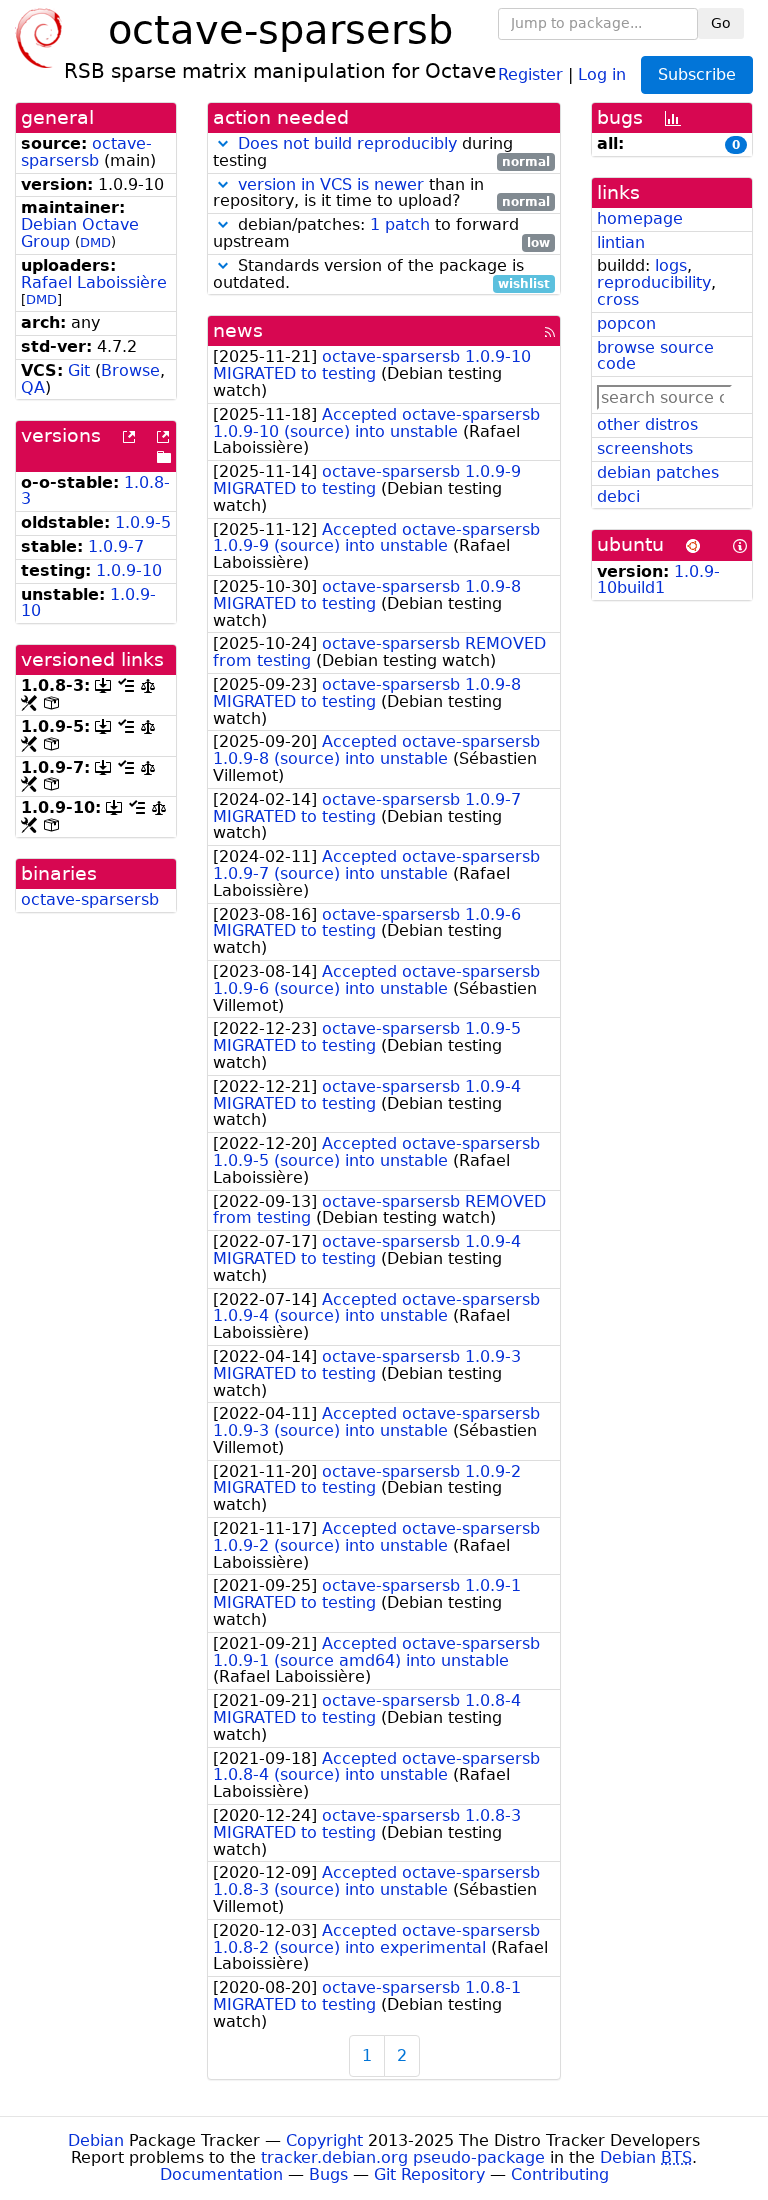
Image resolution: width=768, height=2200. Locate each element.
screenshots (645, 448)
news (238, 330)
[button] (223, 143)
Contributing (560, 2174)
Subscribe (697, 74)
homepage (640, 218)
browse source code (655, 356)
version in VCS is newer (331, 184)
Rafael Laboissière (94, 282)
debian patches (658, 472)
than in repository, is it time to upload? (381, 194)
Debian (96, 2140)
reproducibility (654, 282)
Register (530, 73)
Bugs (328, 2174)
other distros (647, 424)
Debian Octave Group (80, 233)
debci (618, 496)
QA (33, 387)
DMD (95, 242)
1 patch (400, 224)
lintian (621, 242)
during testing (381, 153)
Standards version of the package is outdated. (381, 275)
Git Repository (429, 2174)
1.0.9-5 (143, 522)
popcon (626, 323)
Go (721, 23)
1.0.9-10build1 (658, 580)
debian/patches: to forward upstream (381, 234)
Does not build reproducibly (347, 143)
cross (618, 299)
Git (79, 370)
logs (671, 265)
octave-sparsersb (86, 152)
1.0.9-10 (129, 570)
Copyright (324, 2140)
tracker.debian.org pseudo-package (403, 2157)
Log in (602, 73)
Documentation (221, 2174)
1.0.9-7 (116, 546)
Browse (130, 370)
